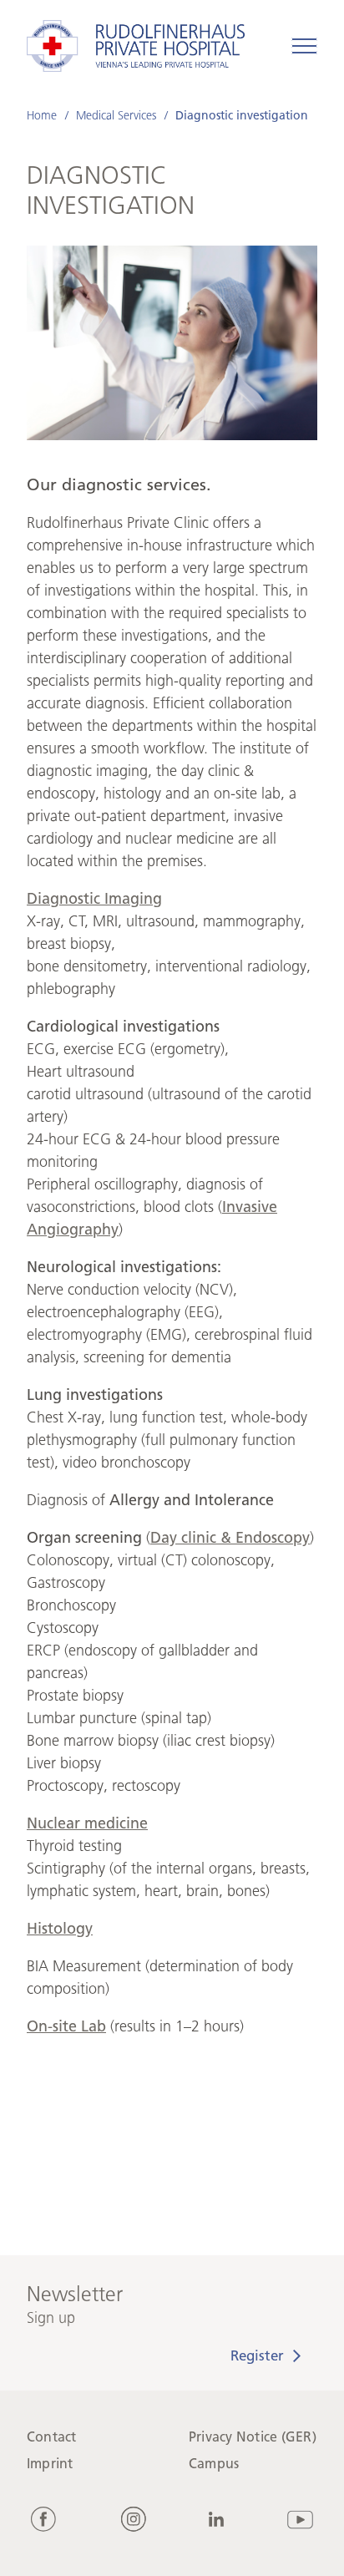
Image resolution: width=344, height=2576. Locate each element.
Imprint (50, 2464)
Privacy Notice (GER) (253, 2437)
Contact (52, 2437)
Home (42, 116)
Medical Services (116, 116)
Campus (214, 2464)
